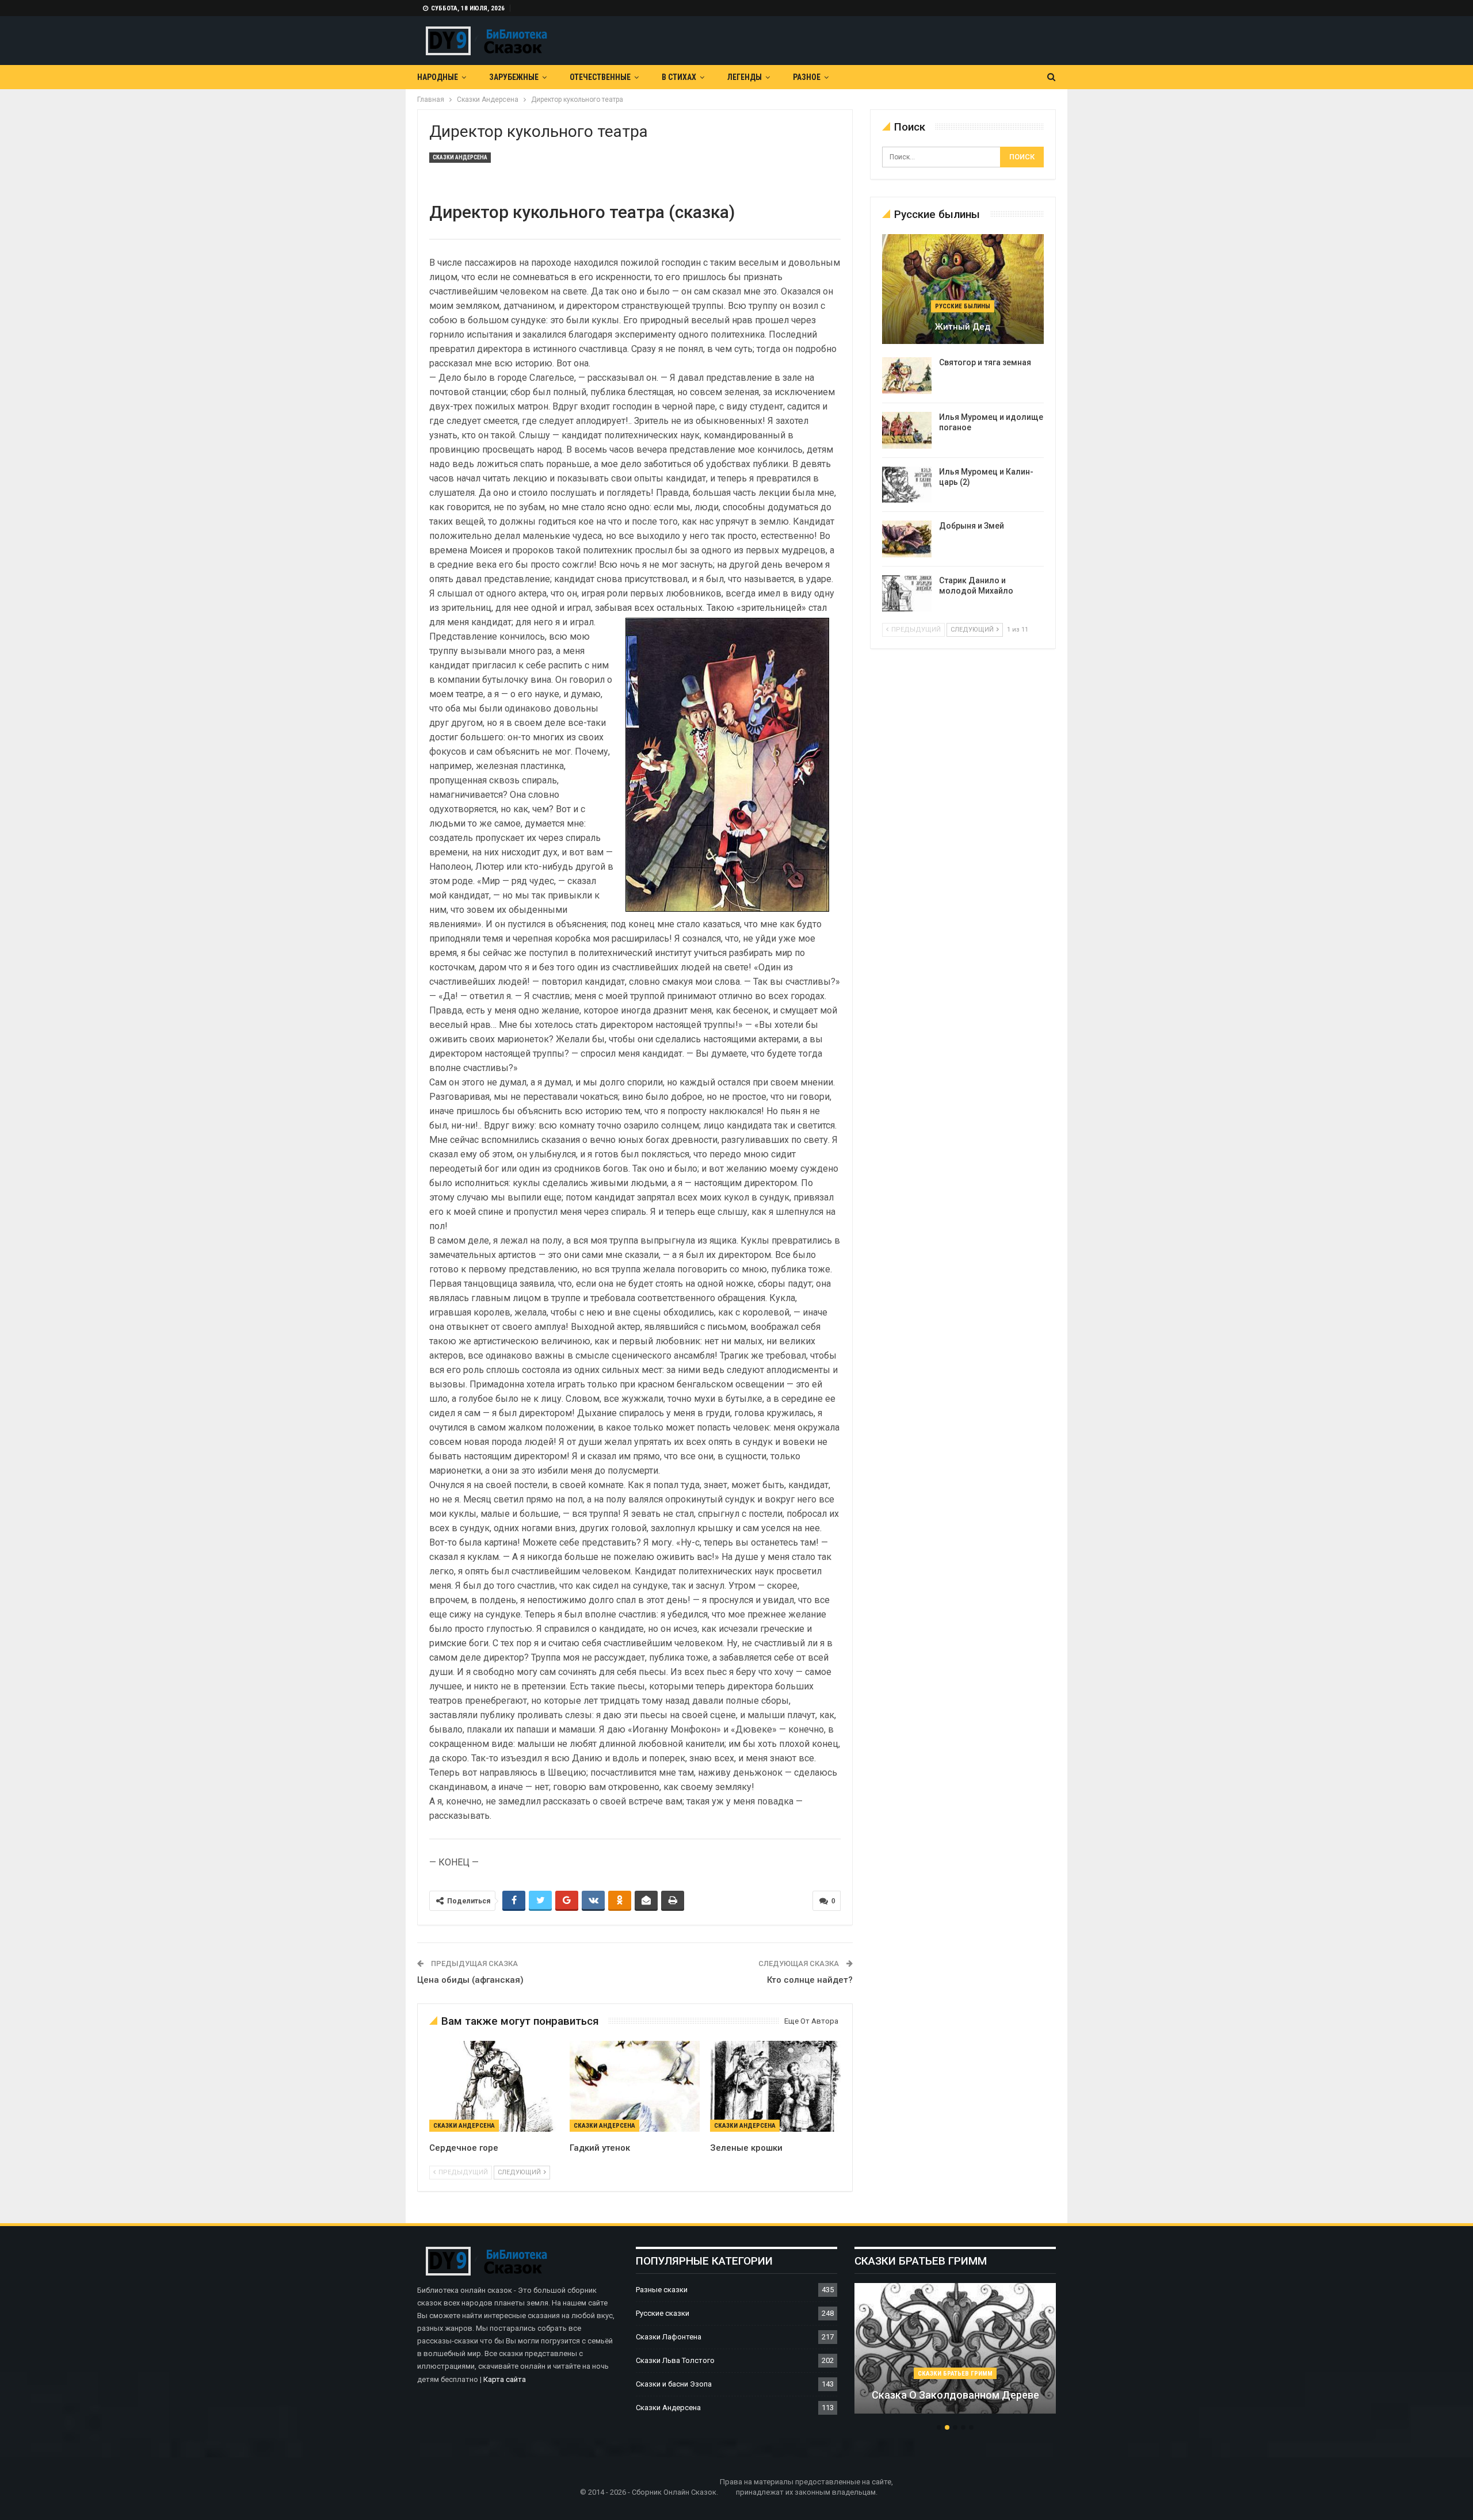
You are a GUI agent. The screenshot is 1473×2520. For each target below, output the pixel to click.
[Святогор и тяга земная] (907, 376)
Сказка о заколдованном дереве (955, 2395)
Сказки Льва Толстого (675, 2360)
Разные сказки (662, 2290)
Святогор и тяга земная (985, 362)
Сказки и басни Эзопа (674, 2384)
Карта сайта (505, 2379)
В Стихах (679, 77)
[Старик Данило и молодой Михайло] (907, 594)
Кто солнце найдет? (810, 1980)
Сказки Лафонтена (669, 2337)
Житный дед (963, 327)
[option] (955, 2354)
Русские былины (963, 306)
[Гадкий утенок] (635, 2086)
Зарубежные (514, 77)
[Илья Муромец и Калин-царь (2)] (907, 485)
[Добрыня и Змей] (907, 539)
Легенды (745, 77)
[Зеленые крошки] (775, 2086)
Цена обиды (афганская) (470, 1980)
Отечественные (600, 77)
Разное (807, 77)
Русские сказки (663, 2313)
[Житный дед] (963, 289)
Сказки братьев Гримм (955, 2374)
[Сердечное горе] (494, 2086)
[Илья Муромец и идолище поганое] (907, 430)
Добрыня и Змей (972, 526)
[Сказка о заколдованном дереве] (955, 2349)
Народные (438, 77)
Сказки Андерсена (460, 157)
